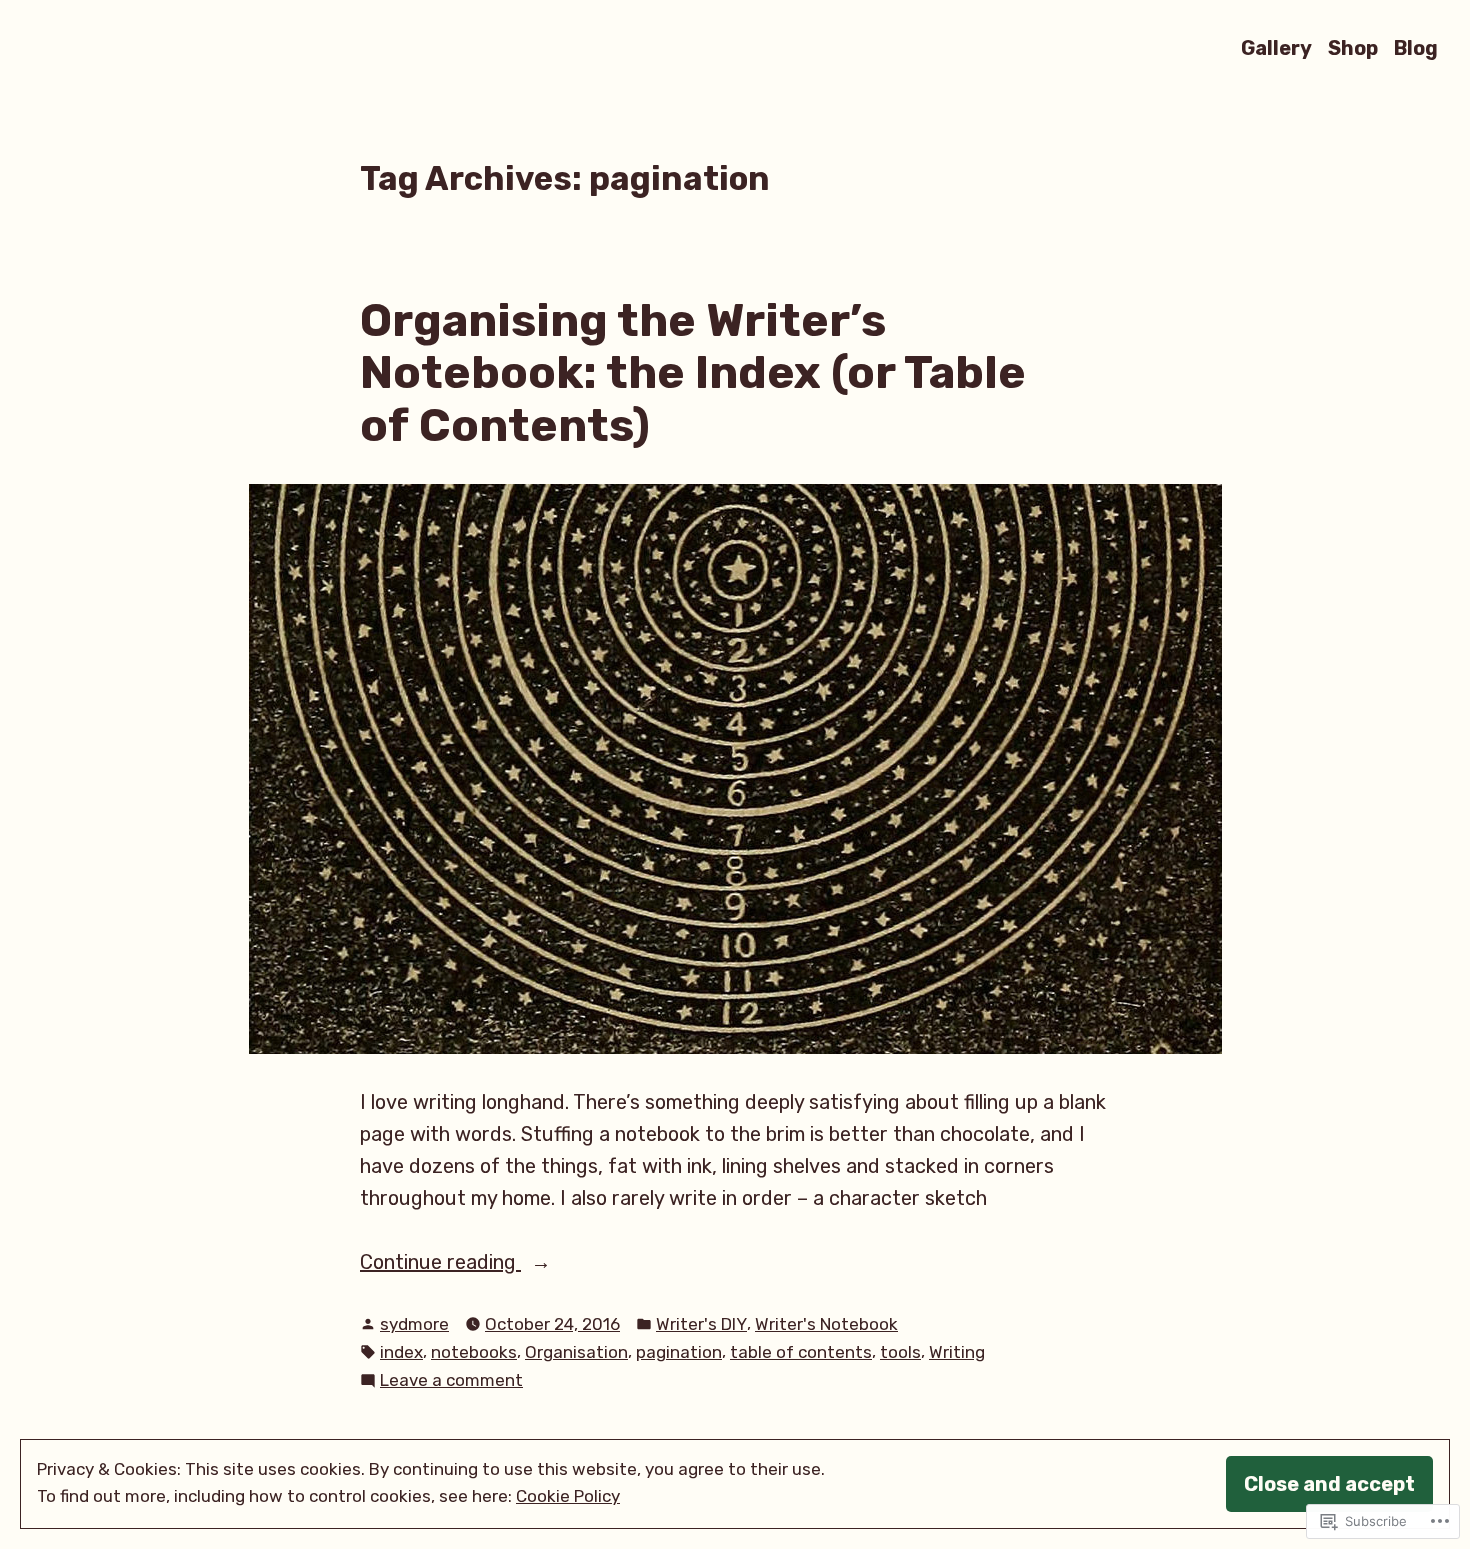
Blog (1416, 47)
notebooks (474, 1352)
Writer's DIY (701, 1324)
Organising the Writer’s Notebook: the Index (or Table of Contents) (693, 372)
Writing (957, 1352)
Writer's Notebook (826, 1324)
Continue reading (440, 1263)
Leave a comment (451, 1381)
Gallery (1276, 47)
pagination (679, 1352)
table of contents (801, 1352)
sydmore (414, 1324)
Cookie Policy (568, 1496)
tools (900, 1352)
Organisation (576, 1352)
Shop (1353, 47)
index (401, 1352)
